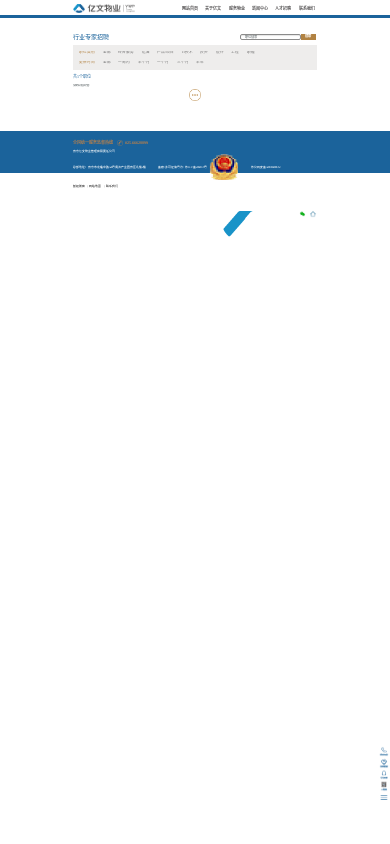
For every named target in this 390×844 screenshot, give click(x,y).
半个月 (144, 62)
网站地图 (95, 186)
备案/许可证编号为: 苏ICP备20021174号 (182, 167)
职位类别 (87, 52)
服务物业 (237, 8)
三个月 (183, 62)
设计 (220, 52)
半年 (200, 62)
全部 (107, 52)
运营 (146, 52)
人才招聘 (283, 8)
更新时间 (87, 62)
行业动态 (283, 23)
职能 (251, 52)
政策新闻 (304, 23)
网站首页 (190, 8)
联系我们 (307, 8)
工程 (235, 52)
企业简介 (216, 23)
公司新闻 (262, 23)
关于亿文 (213, 8)
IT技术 (187, 52)
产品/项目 (165, 52)
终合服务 (126, 52)
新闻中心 (260, 8)
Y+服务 (237, 23)
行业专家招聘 (91, 37)
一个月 (163, 62)
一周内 (124, 62)
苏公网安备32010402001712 (265, 167)
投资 (204, 52)
